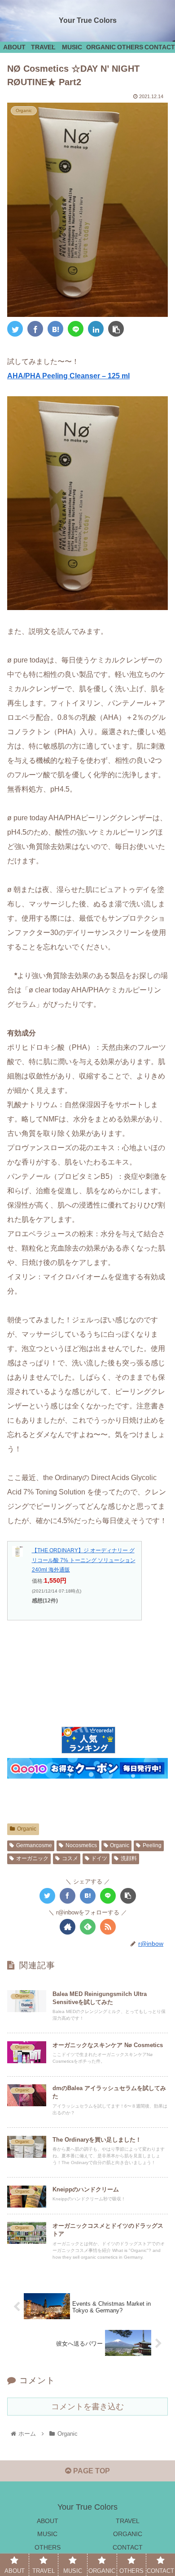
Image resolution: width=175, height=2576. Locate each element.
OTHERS (48, 2547)
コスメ (70, 1858)
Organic (27, 1829)
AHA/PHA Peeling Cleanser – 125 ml (68, 376)
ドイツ (99, 1858)
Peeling (152, 1845)
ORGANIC (128, 2534)
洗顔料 (129, 1858)
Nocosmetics (81, 1845)
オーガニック (32, 1858)
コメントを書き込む (87, 2407)
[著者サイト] (68, 1927)
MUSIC (47, 2534)
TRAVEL (128, 2521)
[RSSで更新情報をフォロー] (108, 1927)
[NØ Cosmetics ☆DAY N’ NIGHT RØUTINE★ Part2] (55, 329)
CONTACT (128, 2547)
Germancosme (34, 1845)
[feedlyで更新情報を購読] (88, 1927)
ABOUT (48, 2521)
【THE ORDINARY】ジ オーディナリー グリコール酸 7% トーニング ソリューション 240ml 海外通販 (84, 1560)
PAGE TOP (91, 2471)
